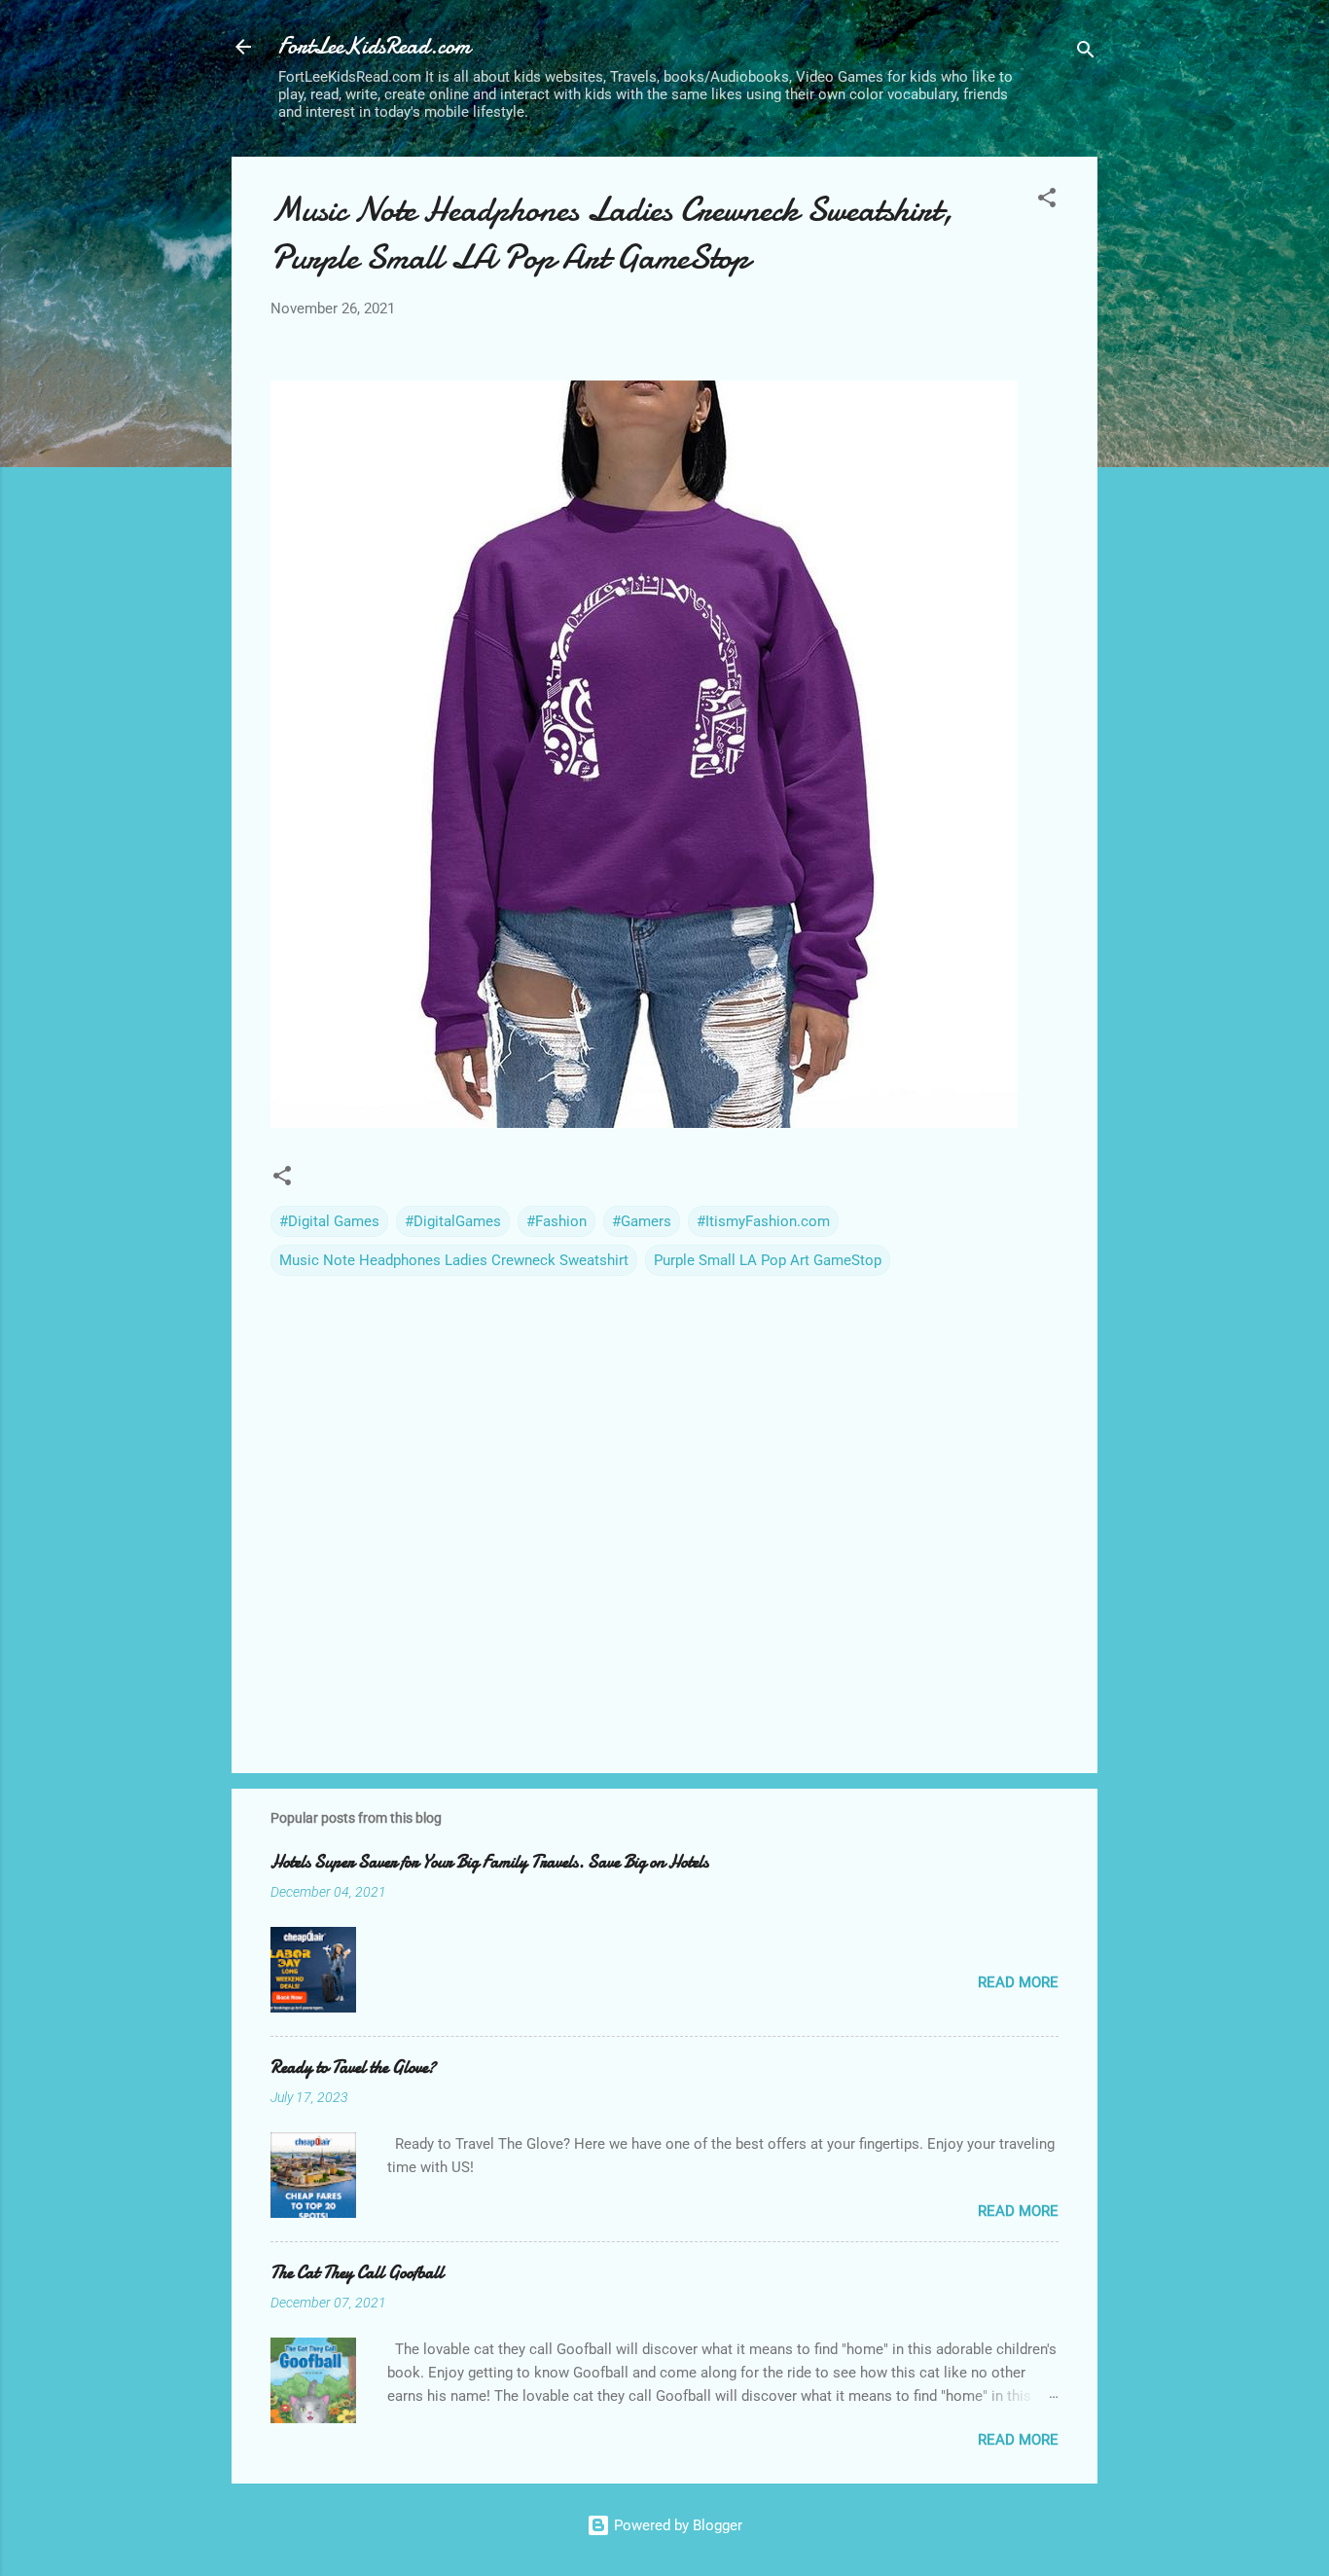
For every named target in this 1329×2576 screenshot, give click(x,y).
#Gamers (642, 1221)
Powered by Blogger (676, 2525)
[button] (1047, 201)
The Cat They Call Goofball (357, 2273)
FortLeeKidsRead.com (374, 46)
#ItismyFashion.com (763, 1221)
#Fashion (557, 1221)
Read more (1018, 1982)
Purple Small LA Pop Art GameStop (768, 1260)
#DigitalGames (453, 1221)
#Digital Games (329, 1221)
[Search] (1086, 53)
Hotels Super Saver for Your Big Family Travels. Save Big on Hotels (489, 1862)
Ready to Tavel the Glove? (353, 2068)
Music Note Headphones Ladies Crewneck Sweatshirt (454, 1260)
